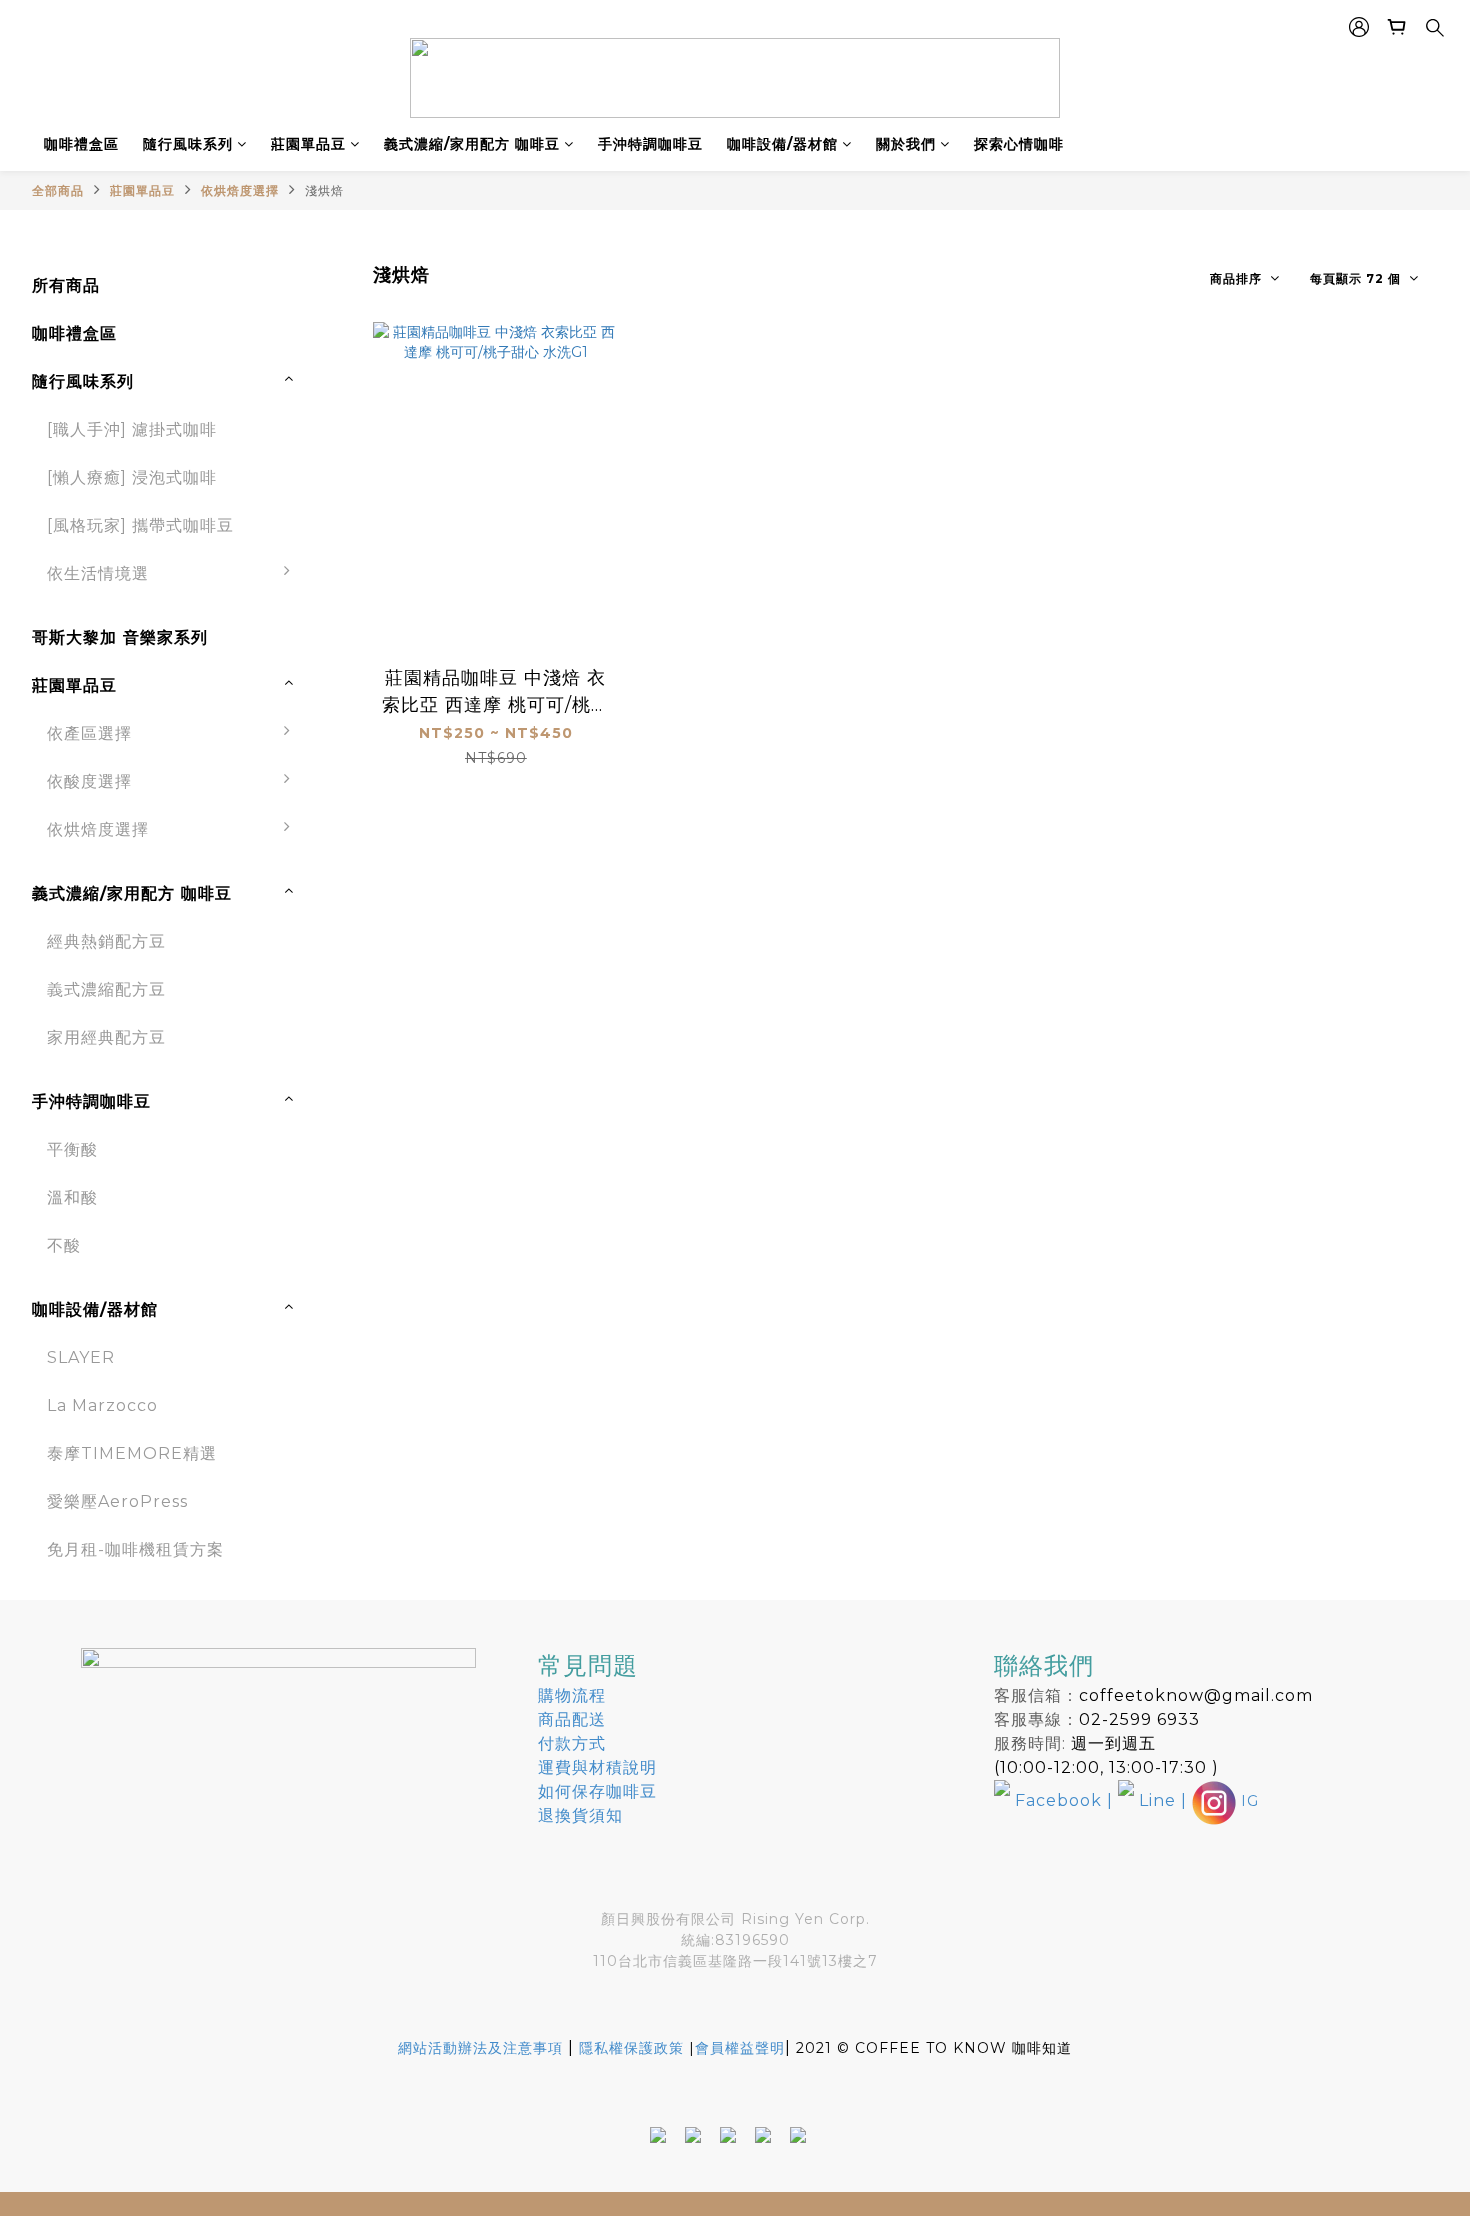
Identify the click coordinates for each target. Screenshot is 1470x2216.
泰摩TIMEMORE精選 (132, 1453)
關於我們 (906, 144)
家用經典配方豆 (106, 1037)
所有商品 (66, 285)
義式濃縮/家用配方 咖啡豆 (472, 144)
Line (1157, 1800)
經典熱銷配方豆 (106, 941)
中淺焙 (346, 887)
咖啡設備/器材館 (782, 144)
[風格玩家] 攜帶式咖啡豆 (140, 525)
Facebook (1058, 1800)
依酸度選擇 (89, 781)
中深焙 (346, 983)
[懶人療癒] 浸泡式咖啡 (132, 477)
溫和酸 (72, 1197)
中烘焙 (346, 935)
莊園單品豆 (308, 144)
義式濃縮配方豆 (106, 989)
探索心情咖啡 (1019, 144)
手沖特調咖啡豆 (650, 144)
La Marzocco (102, 1405)
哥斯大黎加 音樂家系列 (120, 637)
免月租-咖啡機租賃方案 (135, 1549)
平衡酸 (72, 1149)
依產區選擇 (89, 733)
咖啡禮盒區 (81, 144)
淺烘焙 (324, 190)
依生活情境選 (98, 573)
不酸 (338, 791)
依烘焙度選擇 (240, 190)
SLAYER (81, 1357)
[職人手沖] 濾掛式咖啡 (132, 429)
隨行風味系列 (188, 144)
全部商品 (58, 190)
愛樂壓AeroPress (117, 1501)
